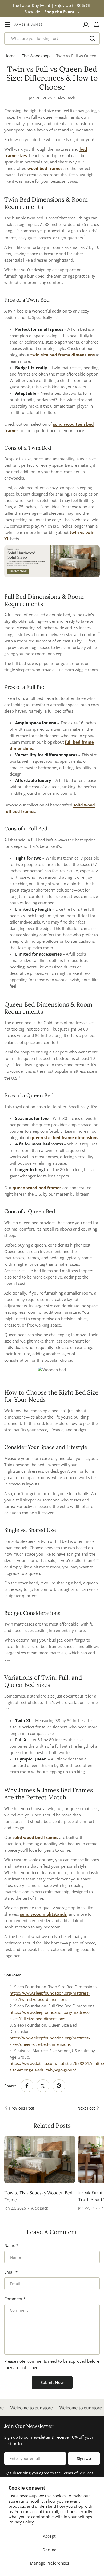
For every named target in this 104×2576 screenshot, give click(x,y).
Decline (49, 2550)
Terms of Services (78, 2473)
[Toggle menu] (7, 25)
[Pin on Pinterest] (59, 2086)
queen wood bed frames (37, 1188)
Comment (15, 2299)
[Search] (92, 38)
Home (10, 56)
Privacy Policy (21, 2522)
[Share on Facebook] (27, 2086)
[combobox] (52, 38)
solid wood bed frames (35, 1837)
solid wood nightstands (43, 1914)
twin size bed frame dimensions (63, 355)
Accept (49, 2536)
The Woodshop (36, 56)
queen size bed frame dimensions (64, 1137)
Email (11, 2272)
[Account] (86, 25)
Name (11, 2245)
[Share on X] (43, 2086)
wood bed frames (45, 168)
